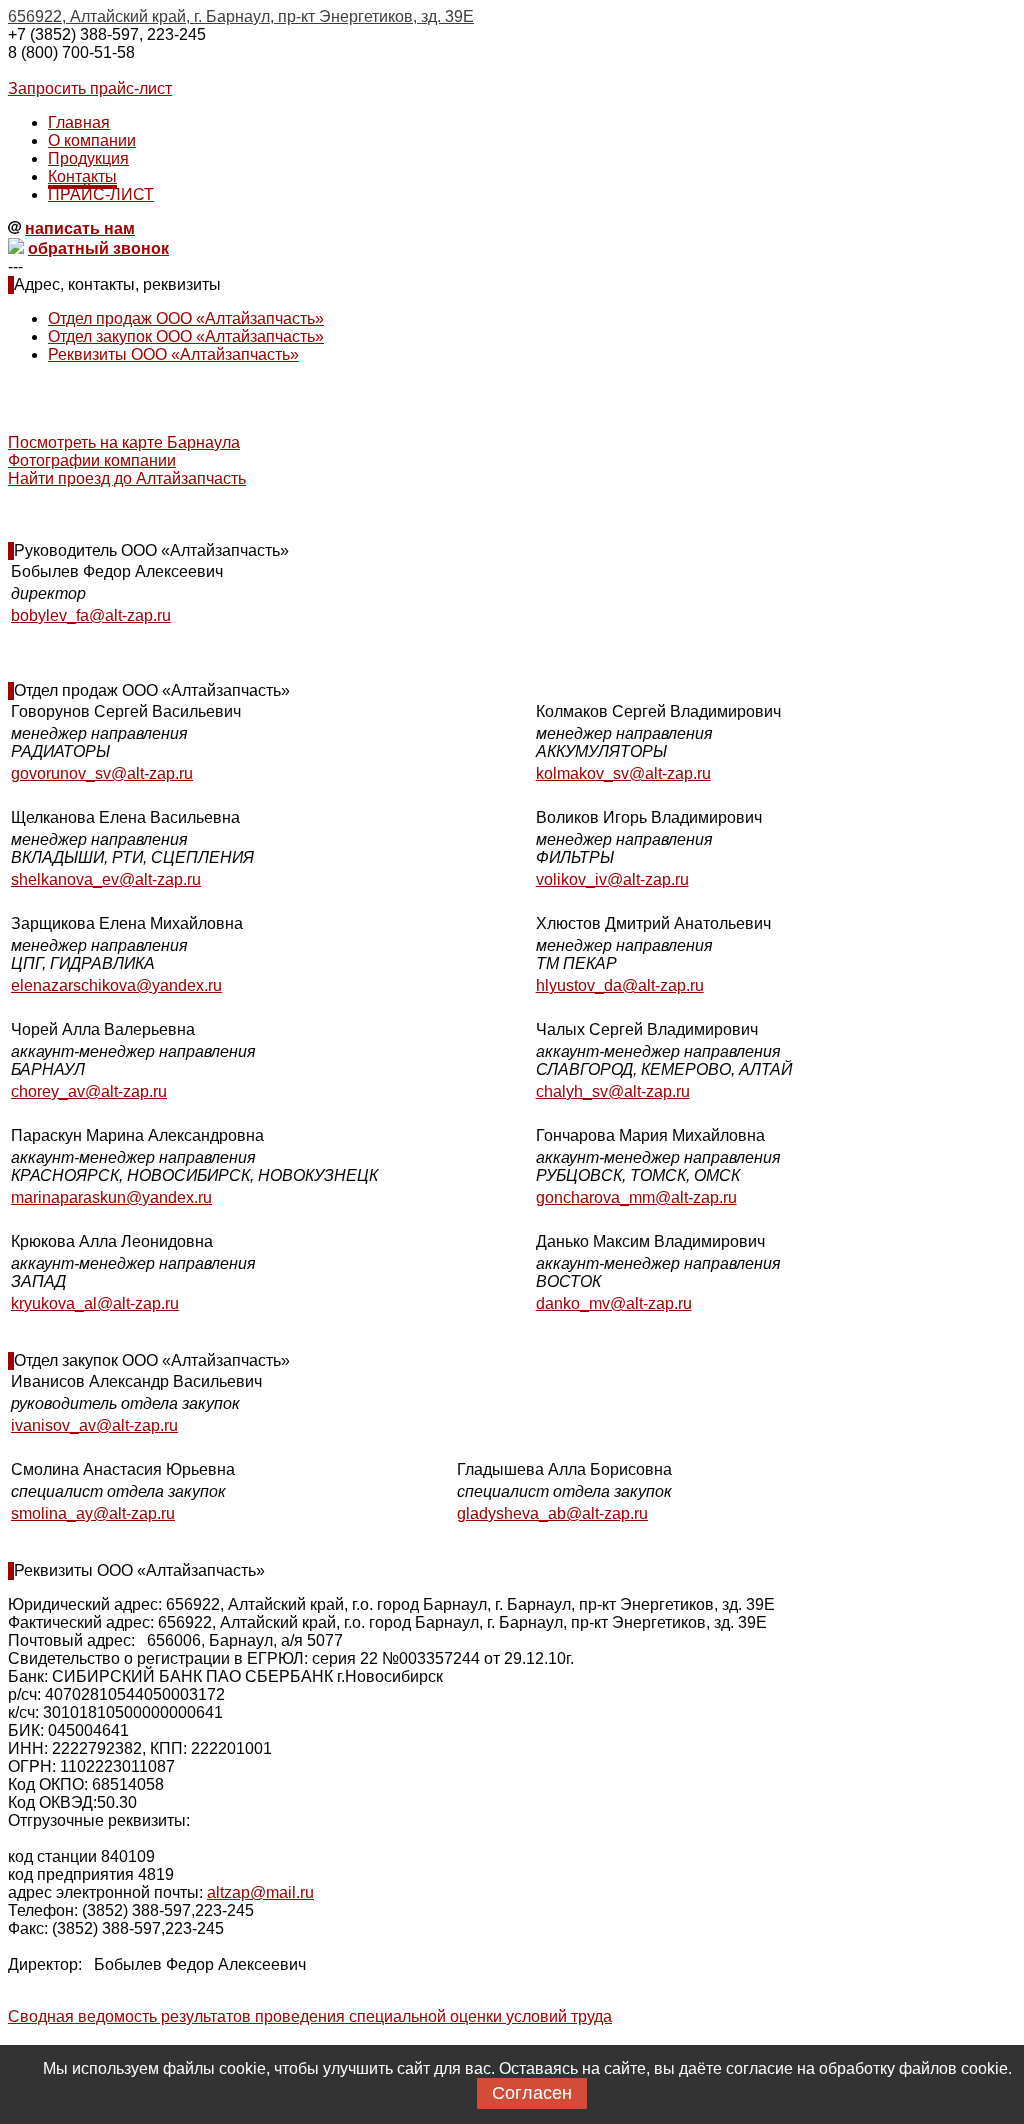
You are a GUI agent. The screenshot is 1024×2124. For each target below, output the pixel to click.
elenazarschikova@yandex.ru (116, 985)
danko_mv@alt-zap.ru (614, 1303)
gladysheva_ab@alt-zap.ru (552, 1513)
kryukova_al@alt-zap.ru (95, 1303)
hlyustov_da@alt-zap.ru (620, 985)
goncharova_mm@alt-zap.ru (636, 1197)
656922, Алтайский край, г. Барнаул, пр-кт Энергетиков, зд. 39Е (241, 16)
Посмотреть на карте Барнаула (124, 442)
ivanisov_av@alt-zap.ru (94, 1425)
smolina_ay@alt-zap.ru (93, 1513)
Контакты (82, 176)
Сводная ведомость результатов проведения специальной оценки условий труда (310, 2016)
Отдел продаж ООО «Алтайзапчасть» (186, 318)
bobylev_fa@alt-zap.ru (91, 615)
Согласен (532, 2093)
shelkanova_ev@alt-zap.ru (106, 879)
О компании (92, 140)
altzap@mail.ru (260, 1892)
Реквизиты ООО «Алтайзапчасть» (173, 354)
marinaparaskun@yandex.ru (111, 1197)
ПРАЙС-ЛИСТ (101, 194)
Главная (79, 122)
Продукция (88, 158)
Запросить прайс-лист (90, 88)
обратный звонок (98, 248)
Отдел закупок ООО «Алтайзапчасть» (186, 336)
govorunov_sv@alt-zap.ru (102, 773)
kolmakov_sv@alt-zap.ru (623, 773)
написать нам (80, 228)
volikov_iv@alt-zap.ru (612, 879)
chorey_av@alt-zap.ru (89, 1091)
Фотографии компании (92, 460)
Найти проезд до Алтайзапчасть (127, 478)
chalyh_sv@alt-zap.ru (613, 1091)
